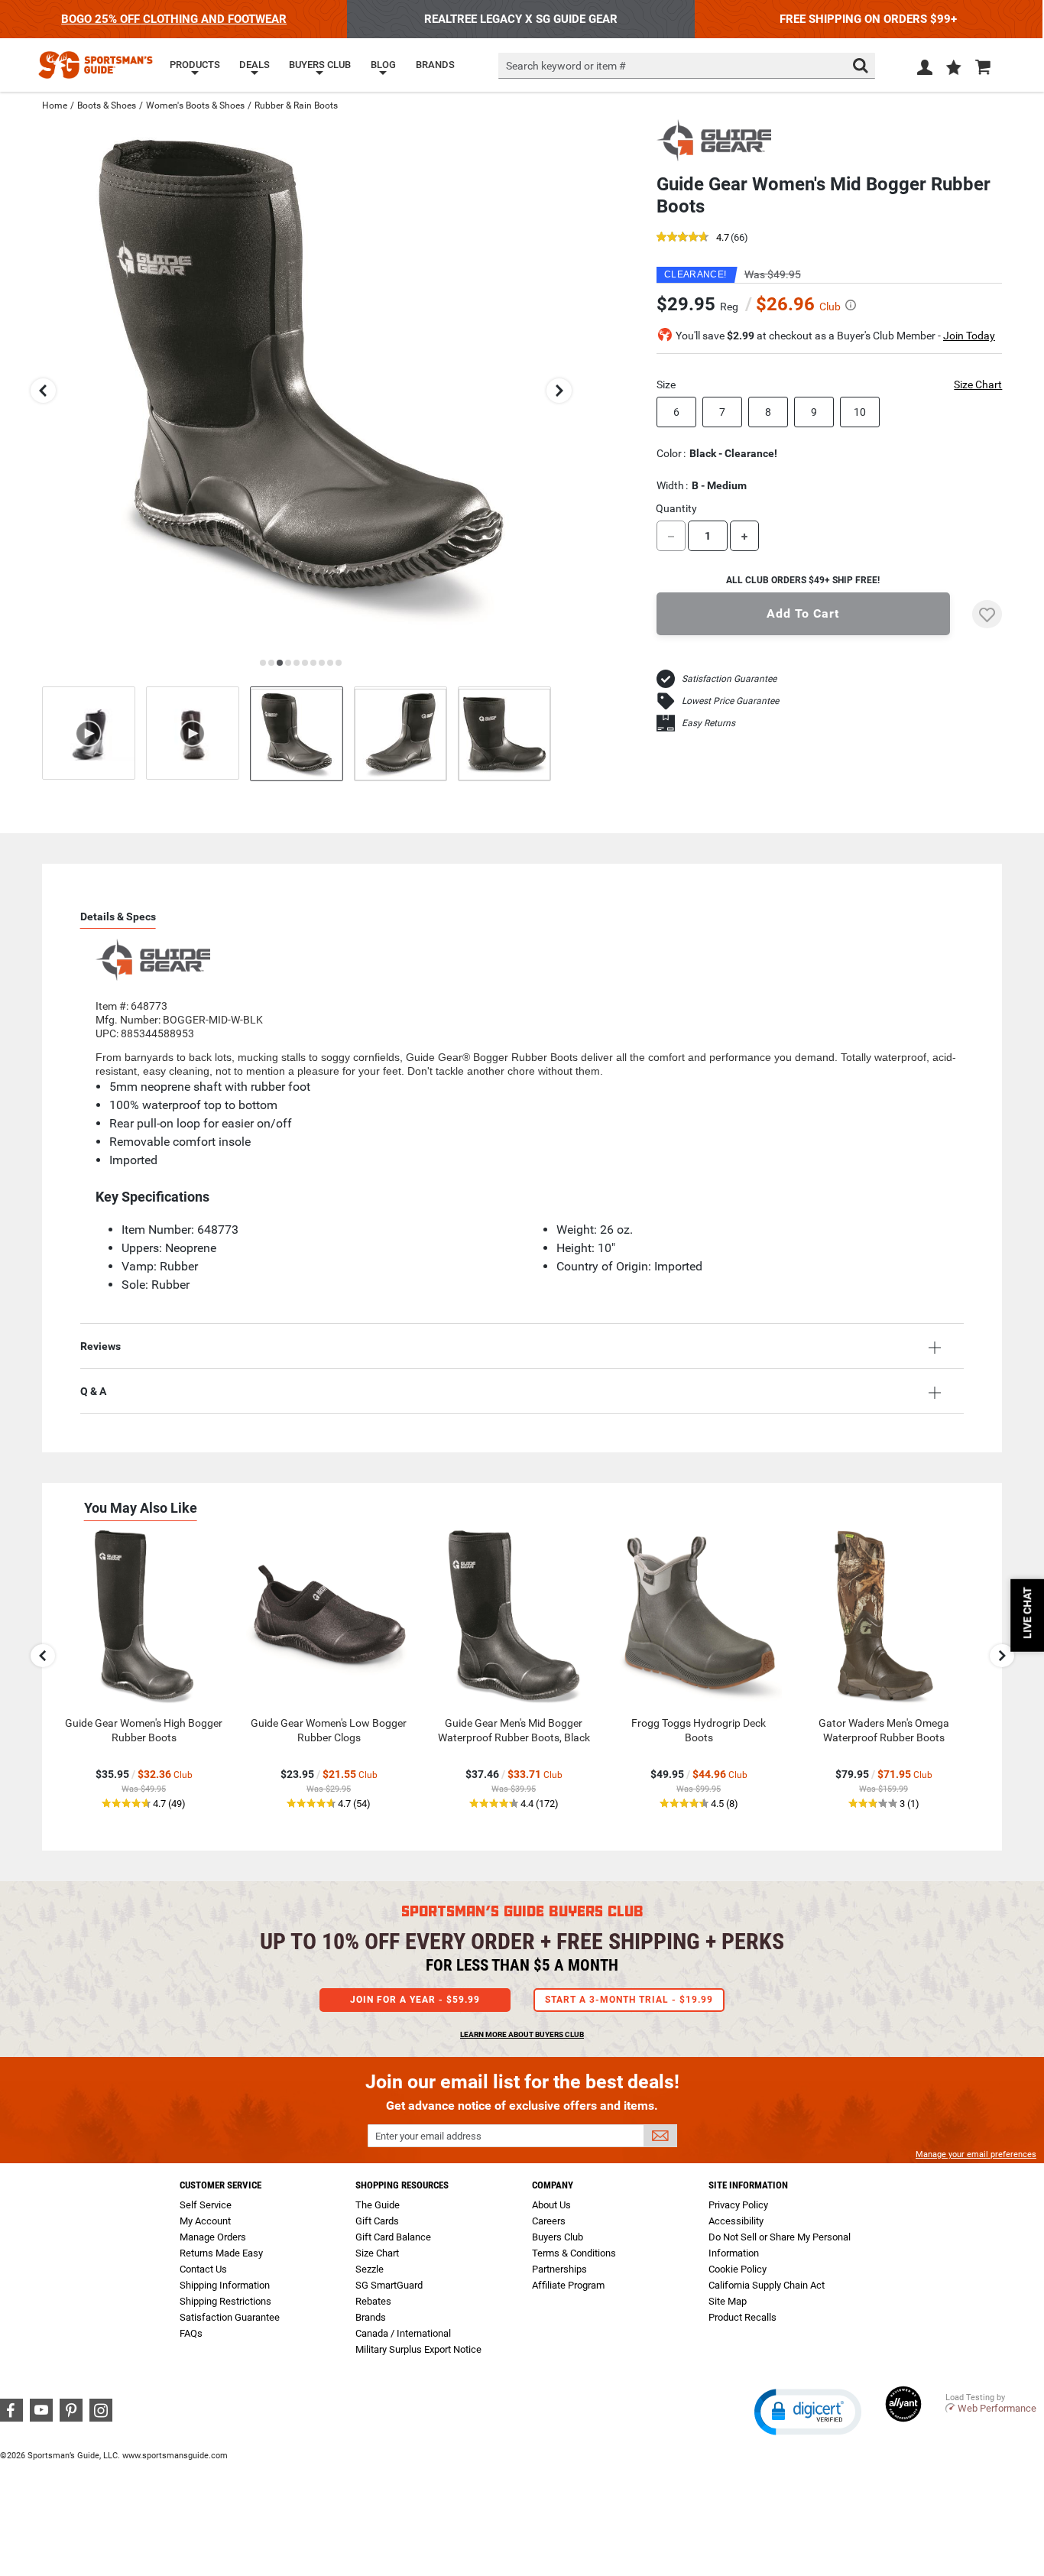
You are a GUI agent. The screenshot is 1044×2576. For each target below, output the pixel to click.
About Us (551, 2205)
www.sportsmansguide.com (175, 2456)
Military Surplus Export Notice (418, 2349)
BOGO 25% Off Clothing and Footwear (174, 19)
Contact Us (203, 2269)
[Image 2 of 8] (400, 733)
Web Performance (997, 2408)
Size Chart (978, 384)
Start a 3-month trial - (629, 2000)
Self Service (206, 2205)
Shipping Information (225, 2285)
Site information (748, 2185)
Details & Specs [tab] (118, 917)
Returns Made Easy (221, 2253)
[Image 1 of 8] (297, 733)
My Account (205, 2221)
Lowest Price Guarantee (730, 701)
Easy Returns (708, 723)
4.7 (723, 238)
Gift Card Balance (393, 2237)
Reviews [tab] (101, 1346)
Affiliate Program (568, 2285)
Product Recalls (742, 2317)
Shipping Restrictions (225, 2301)
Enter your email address (428, 2136)
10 (860, 412)
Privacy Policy (738, 2205)
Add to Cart (803, 613)
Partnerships (559, 2269)
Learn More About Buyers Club (522, 2034)
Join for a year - (415, 2000)
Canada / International (403, 2333)
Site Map (728, 2301)
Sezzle (370, 2269)
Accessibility (736, 2221)
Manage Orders (213, 2237)
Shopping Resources (402, 2185)
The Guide (378, 2205)
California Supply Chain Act (767, 2285)
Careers (549, 2221)
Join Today (969, 336)
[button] (954, 69)
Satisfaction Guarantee (729, 679)
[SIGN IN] (925, 70)
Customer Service (220, 2185)
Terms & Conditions (574, 2253)
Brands (371, 2317)
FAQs (191, 2333)
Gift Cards (377, 2221)
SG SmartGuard (389, 2285)
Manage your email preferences (976, 2154)
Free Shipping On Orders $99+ (868, 19)
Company (553, 2185)
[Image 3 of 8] (504, 733)
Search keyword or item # (566, 66)
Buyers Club (558, 2237)
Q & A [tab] (93, 1391)
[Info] (851, 305)
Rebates (373, 2301)
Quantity (676, 508)
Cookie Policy (738, 2269)
